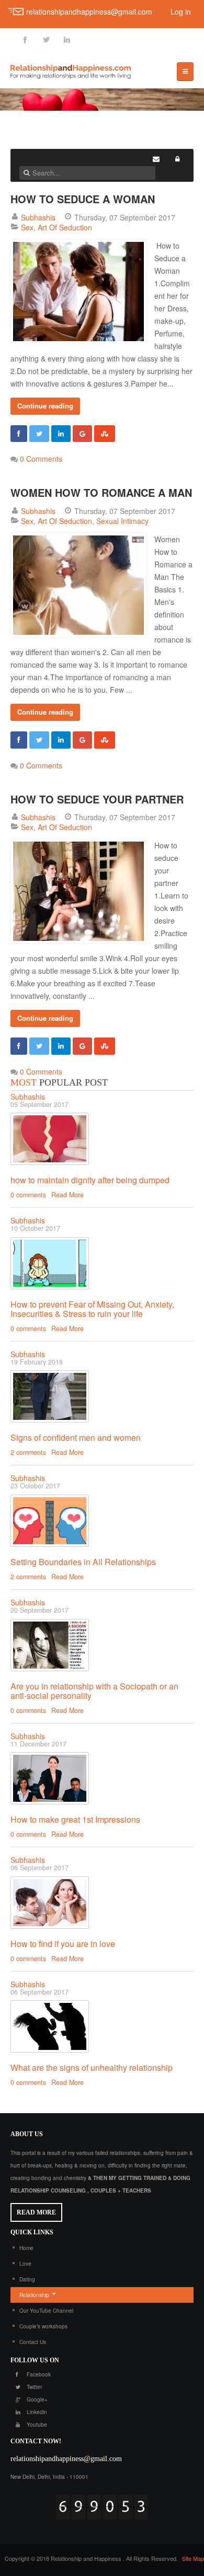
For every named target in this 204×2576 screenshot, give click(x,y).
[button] (177, 159)
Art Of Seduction (65, 227)
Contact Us (33, 2342)
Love (25, 2264)
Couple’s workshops (43, 2326)
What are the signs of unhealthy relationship (92, 2067)
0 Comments (41, 459)
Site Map (193, 2558)
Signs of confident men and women (76, 1437)
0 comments (28, 1195)
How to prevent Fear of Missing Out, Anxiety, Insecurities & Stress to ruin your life (92, 1309)
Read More (67, 1195)
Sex (27, 227)
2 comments (28, 1452)
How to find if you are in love (63, 1944)
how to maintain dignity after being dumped (90, 1180)
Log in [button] (181, 11)
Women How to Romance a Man (101, 492)
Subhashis (38, 217)
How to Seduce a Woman (83, 199)
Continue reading (45, 406)
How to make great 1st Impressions (75, 1819)
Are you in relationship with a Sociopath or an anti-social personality (94, 1691)
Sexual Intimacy (122, 521)
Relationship (34, 2295)
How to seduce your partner (97, 799)
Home (26, 2248)
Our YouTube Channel (46, 2311)
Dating (27, 2279)
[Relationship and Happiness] (71, 70)
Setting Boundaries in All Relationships (83, 1562)
